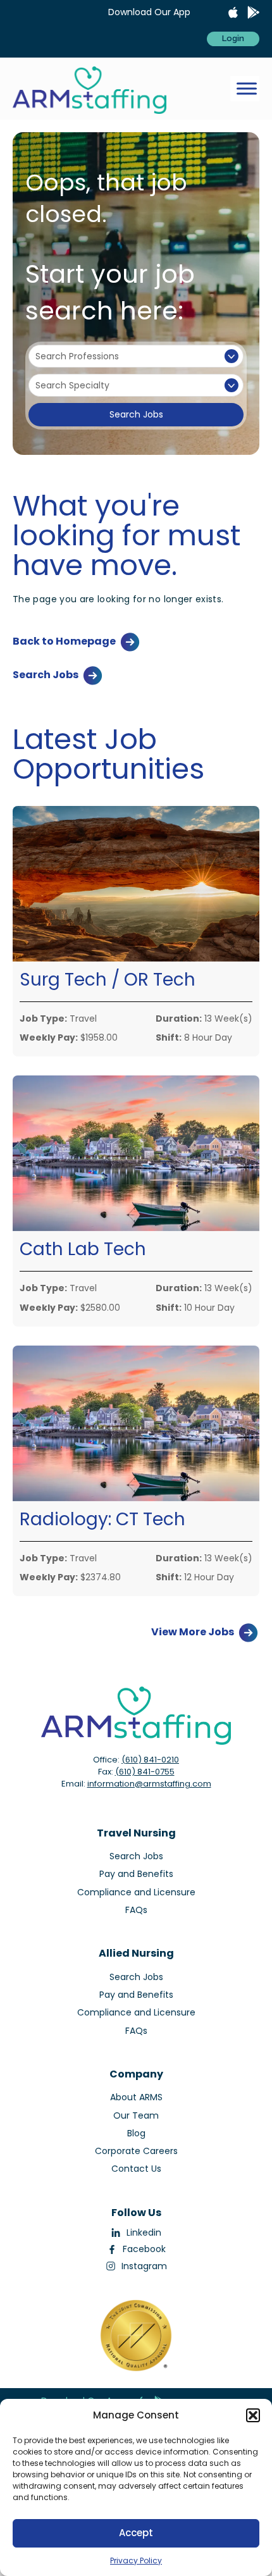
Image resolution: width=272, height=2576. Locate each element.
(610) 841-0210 (150, 1760)
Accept (136, 2533)
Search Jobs (136, 414)
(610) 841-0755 (145, 1772)
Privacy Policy (136, 2561)
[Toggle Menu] (247, 89)
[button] (253, 2415)
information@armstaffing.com (149, 1784)
